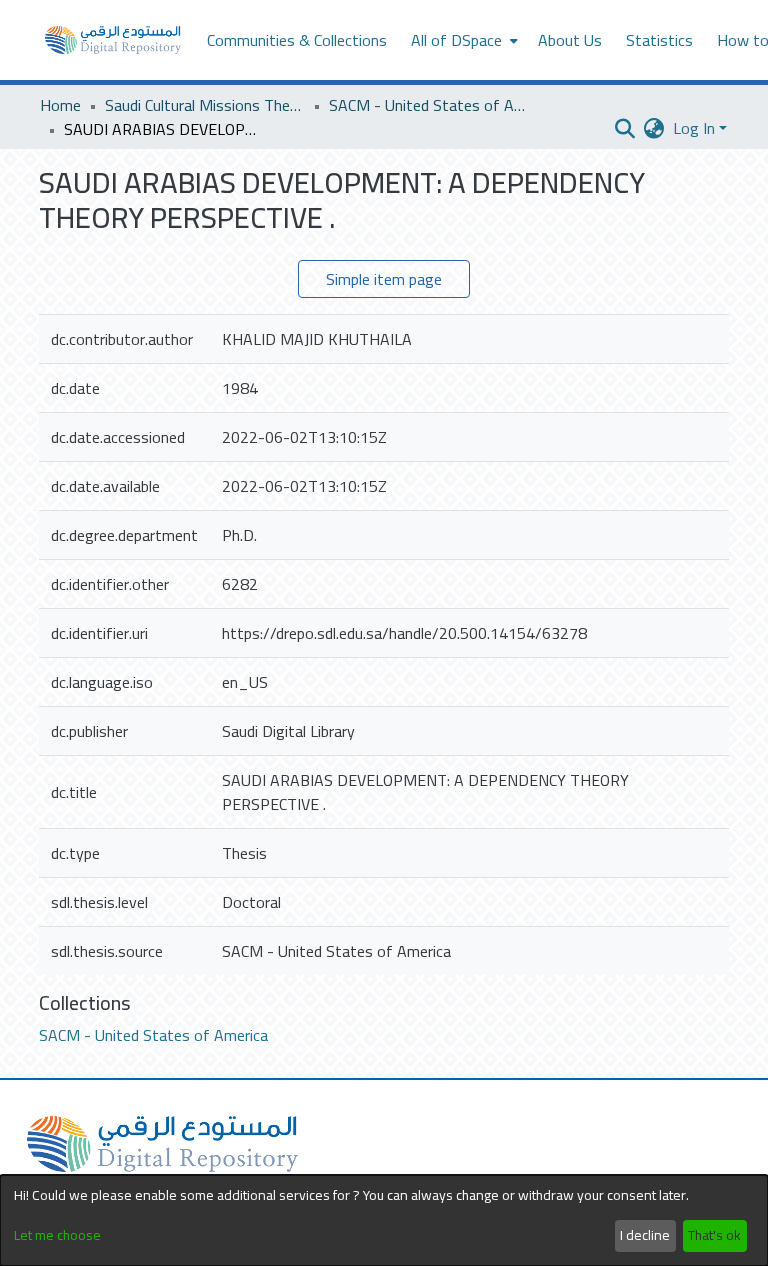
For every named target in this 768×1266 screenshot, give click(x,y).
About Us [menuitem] (570, 40)
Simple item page (384, 279)
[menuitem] (462, 40)
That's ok (714, 1235)
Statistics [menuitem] (659, 40)
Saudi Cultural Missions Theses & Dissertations (205, 105)
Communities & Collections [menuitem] (297, 40)
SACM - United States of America (429, 105)
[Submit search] (625, 128)
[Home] (113, 40)
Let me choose (57, 1235)
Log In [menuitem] (694, 128)
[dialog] (384, 1220)
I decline (645, 1235)
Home (60, 105)
